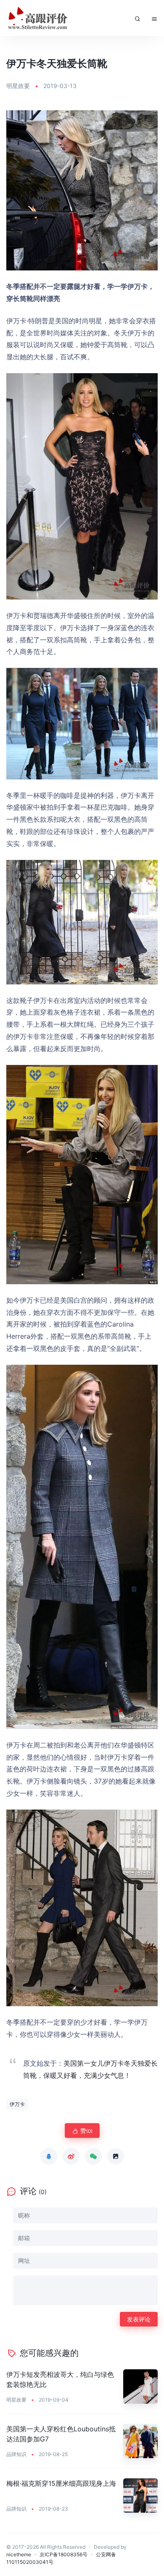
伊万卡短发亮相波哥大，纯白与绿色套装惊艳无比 (60, 2379)
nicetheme (19, 2554)
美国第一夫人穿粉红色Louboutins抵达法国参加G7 (61, 2434)
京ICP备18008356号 (63, 2554)
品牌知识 (16, 2454)
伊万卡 (17, 2104)
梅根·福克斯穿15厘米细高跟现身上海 (61, 2483)
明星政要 (18, 86)
